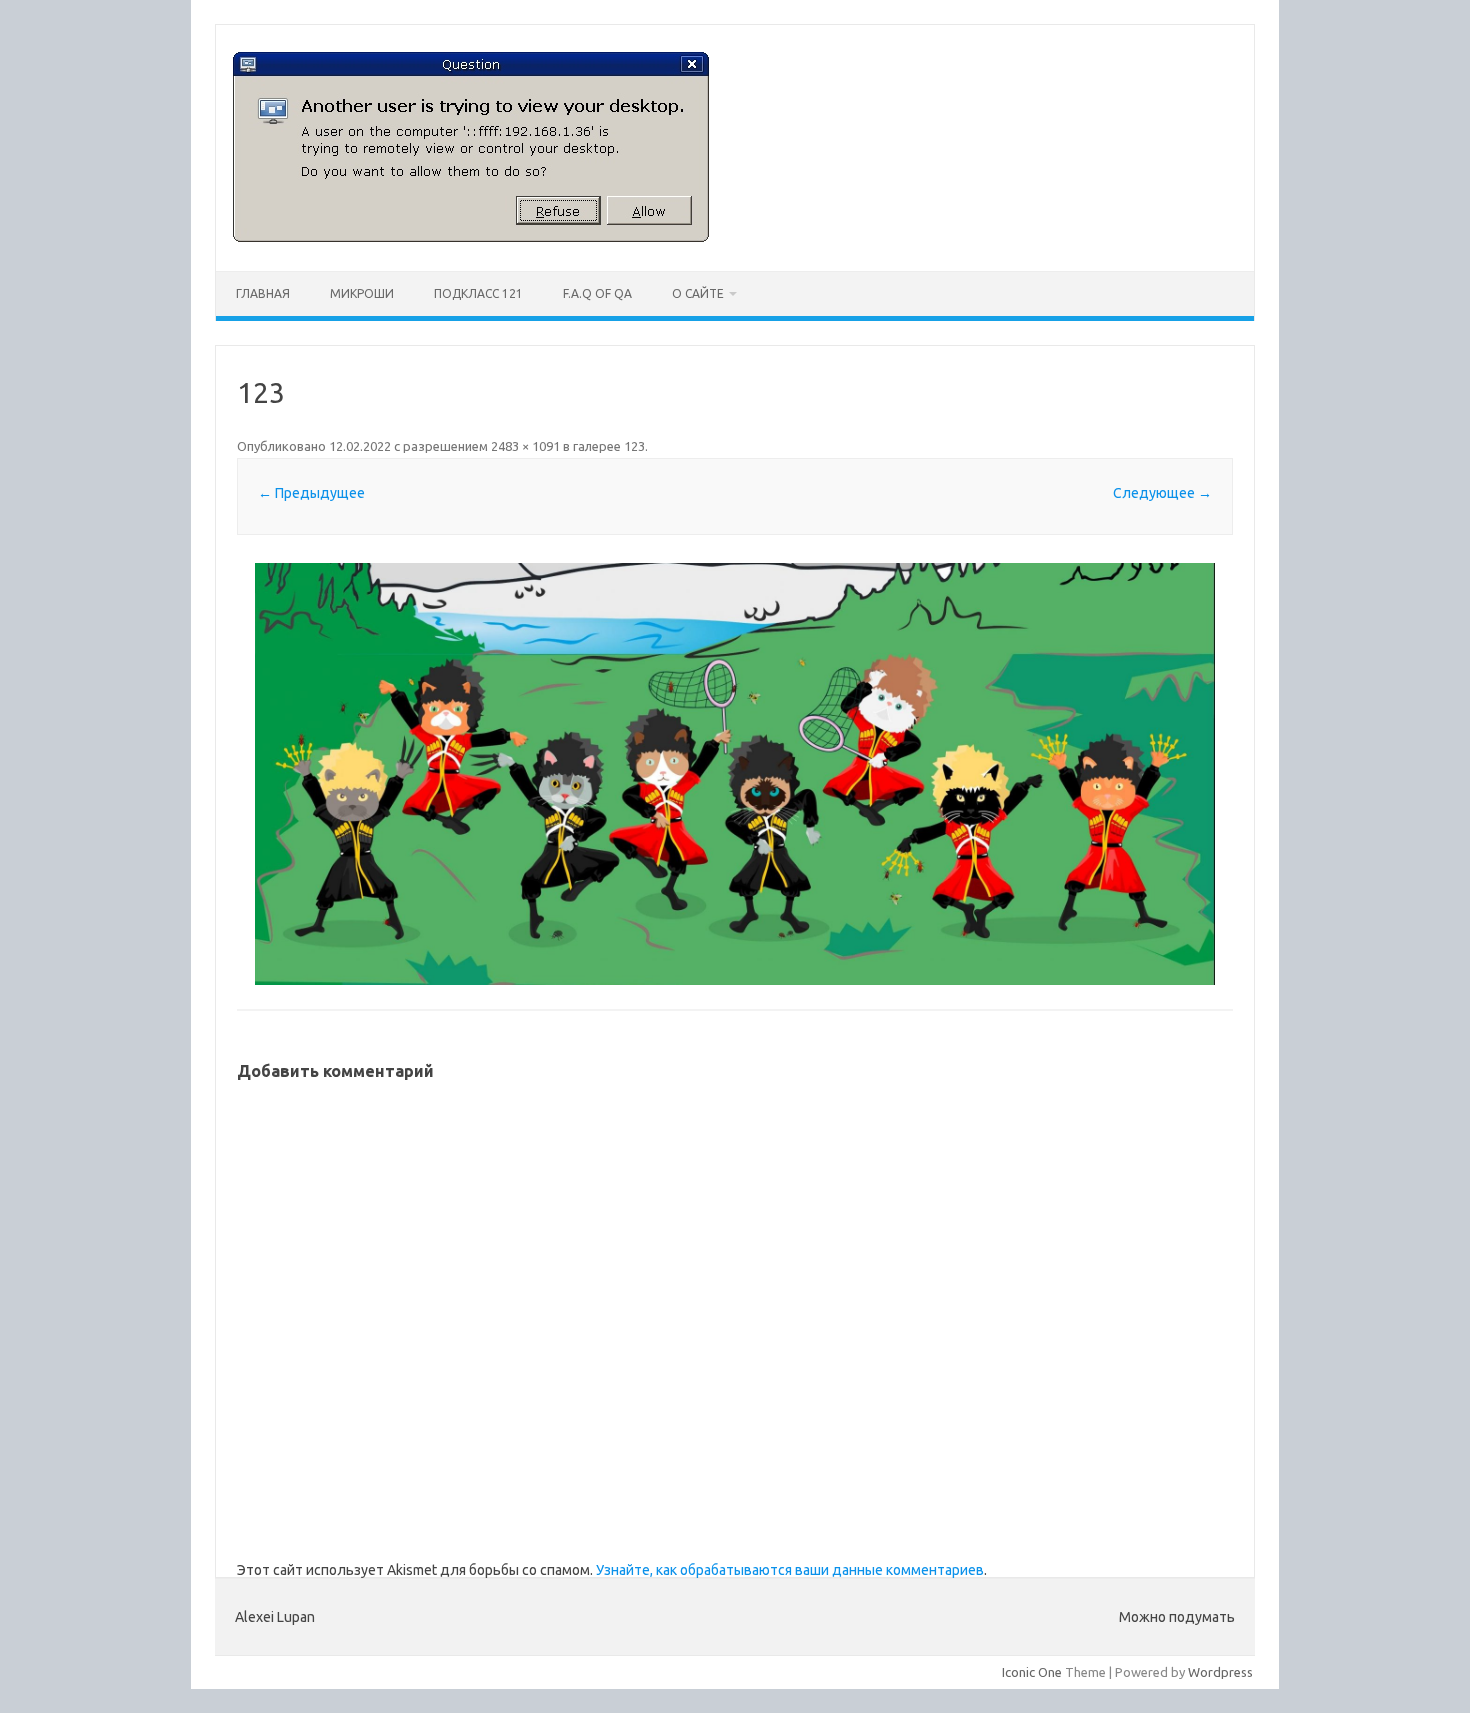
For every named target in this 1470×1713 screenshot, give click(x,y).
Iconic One (1032, 1672)
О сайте (698, 293)
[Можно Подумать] (471, 237)
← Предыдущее (311, 493)
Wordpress (1220, 1672)
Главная (263, 293)
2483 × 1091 (525, 446)
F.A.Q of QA (597, 293)
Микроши (362, 293)
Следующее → (1162, 493)
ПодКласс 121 (478, 293)
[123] (735, 774)
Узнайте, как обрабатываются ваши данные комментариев (790, 1570)
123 (634, 446)
